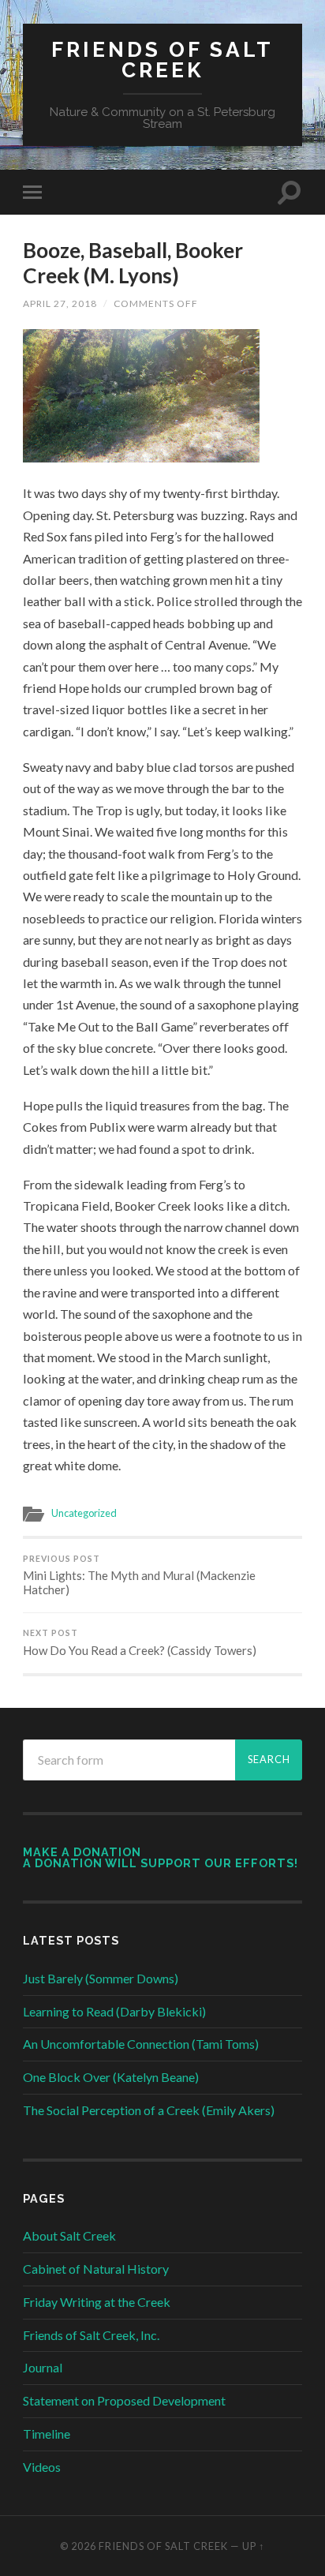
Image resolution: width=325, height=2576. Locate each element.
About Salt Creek (69, 2235)
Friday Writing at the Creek (97, 2302)
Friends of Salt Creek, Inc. (91, 2335)
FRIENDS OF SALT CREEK (162, 60)
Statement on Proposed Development (124, 2400)
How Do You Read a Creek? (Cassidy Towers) (140, 1643)
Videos (42, 2467)
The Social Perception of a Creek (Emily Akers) (149, 2110)
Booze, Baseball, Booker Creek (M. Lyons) (133, 263)
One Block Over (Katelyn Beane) (111, 2077)
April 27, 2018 (60, 303)
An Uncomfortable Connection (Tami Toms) (141, 2044)
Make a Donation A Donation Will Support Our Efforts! (161, 1857)
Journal (43, 2367)
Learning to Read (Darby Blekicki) (114, 2011)
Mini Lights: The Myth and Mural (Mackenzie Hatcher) (139, 1576)
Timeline (47, 2434)
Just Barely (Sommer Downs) (101, 1978)
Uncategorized (84, 1513)
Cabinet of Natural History (96, 2269)
